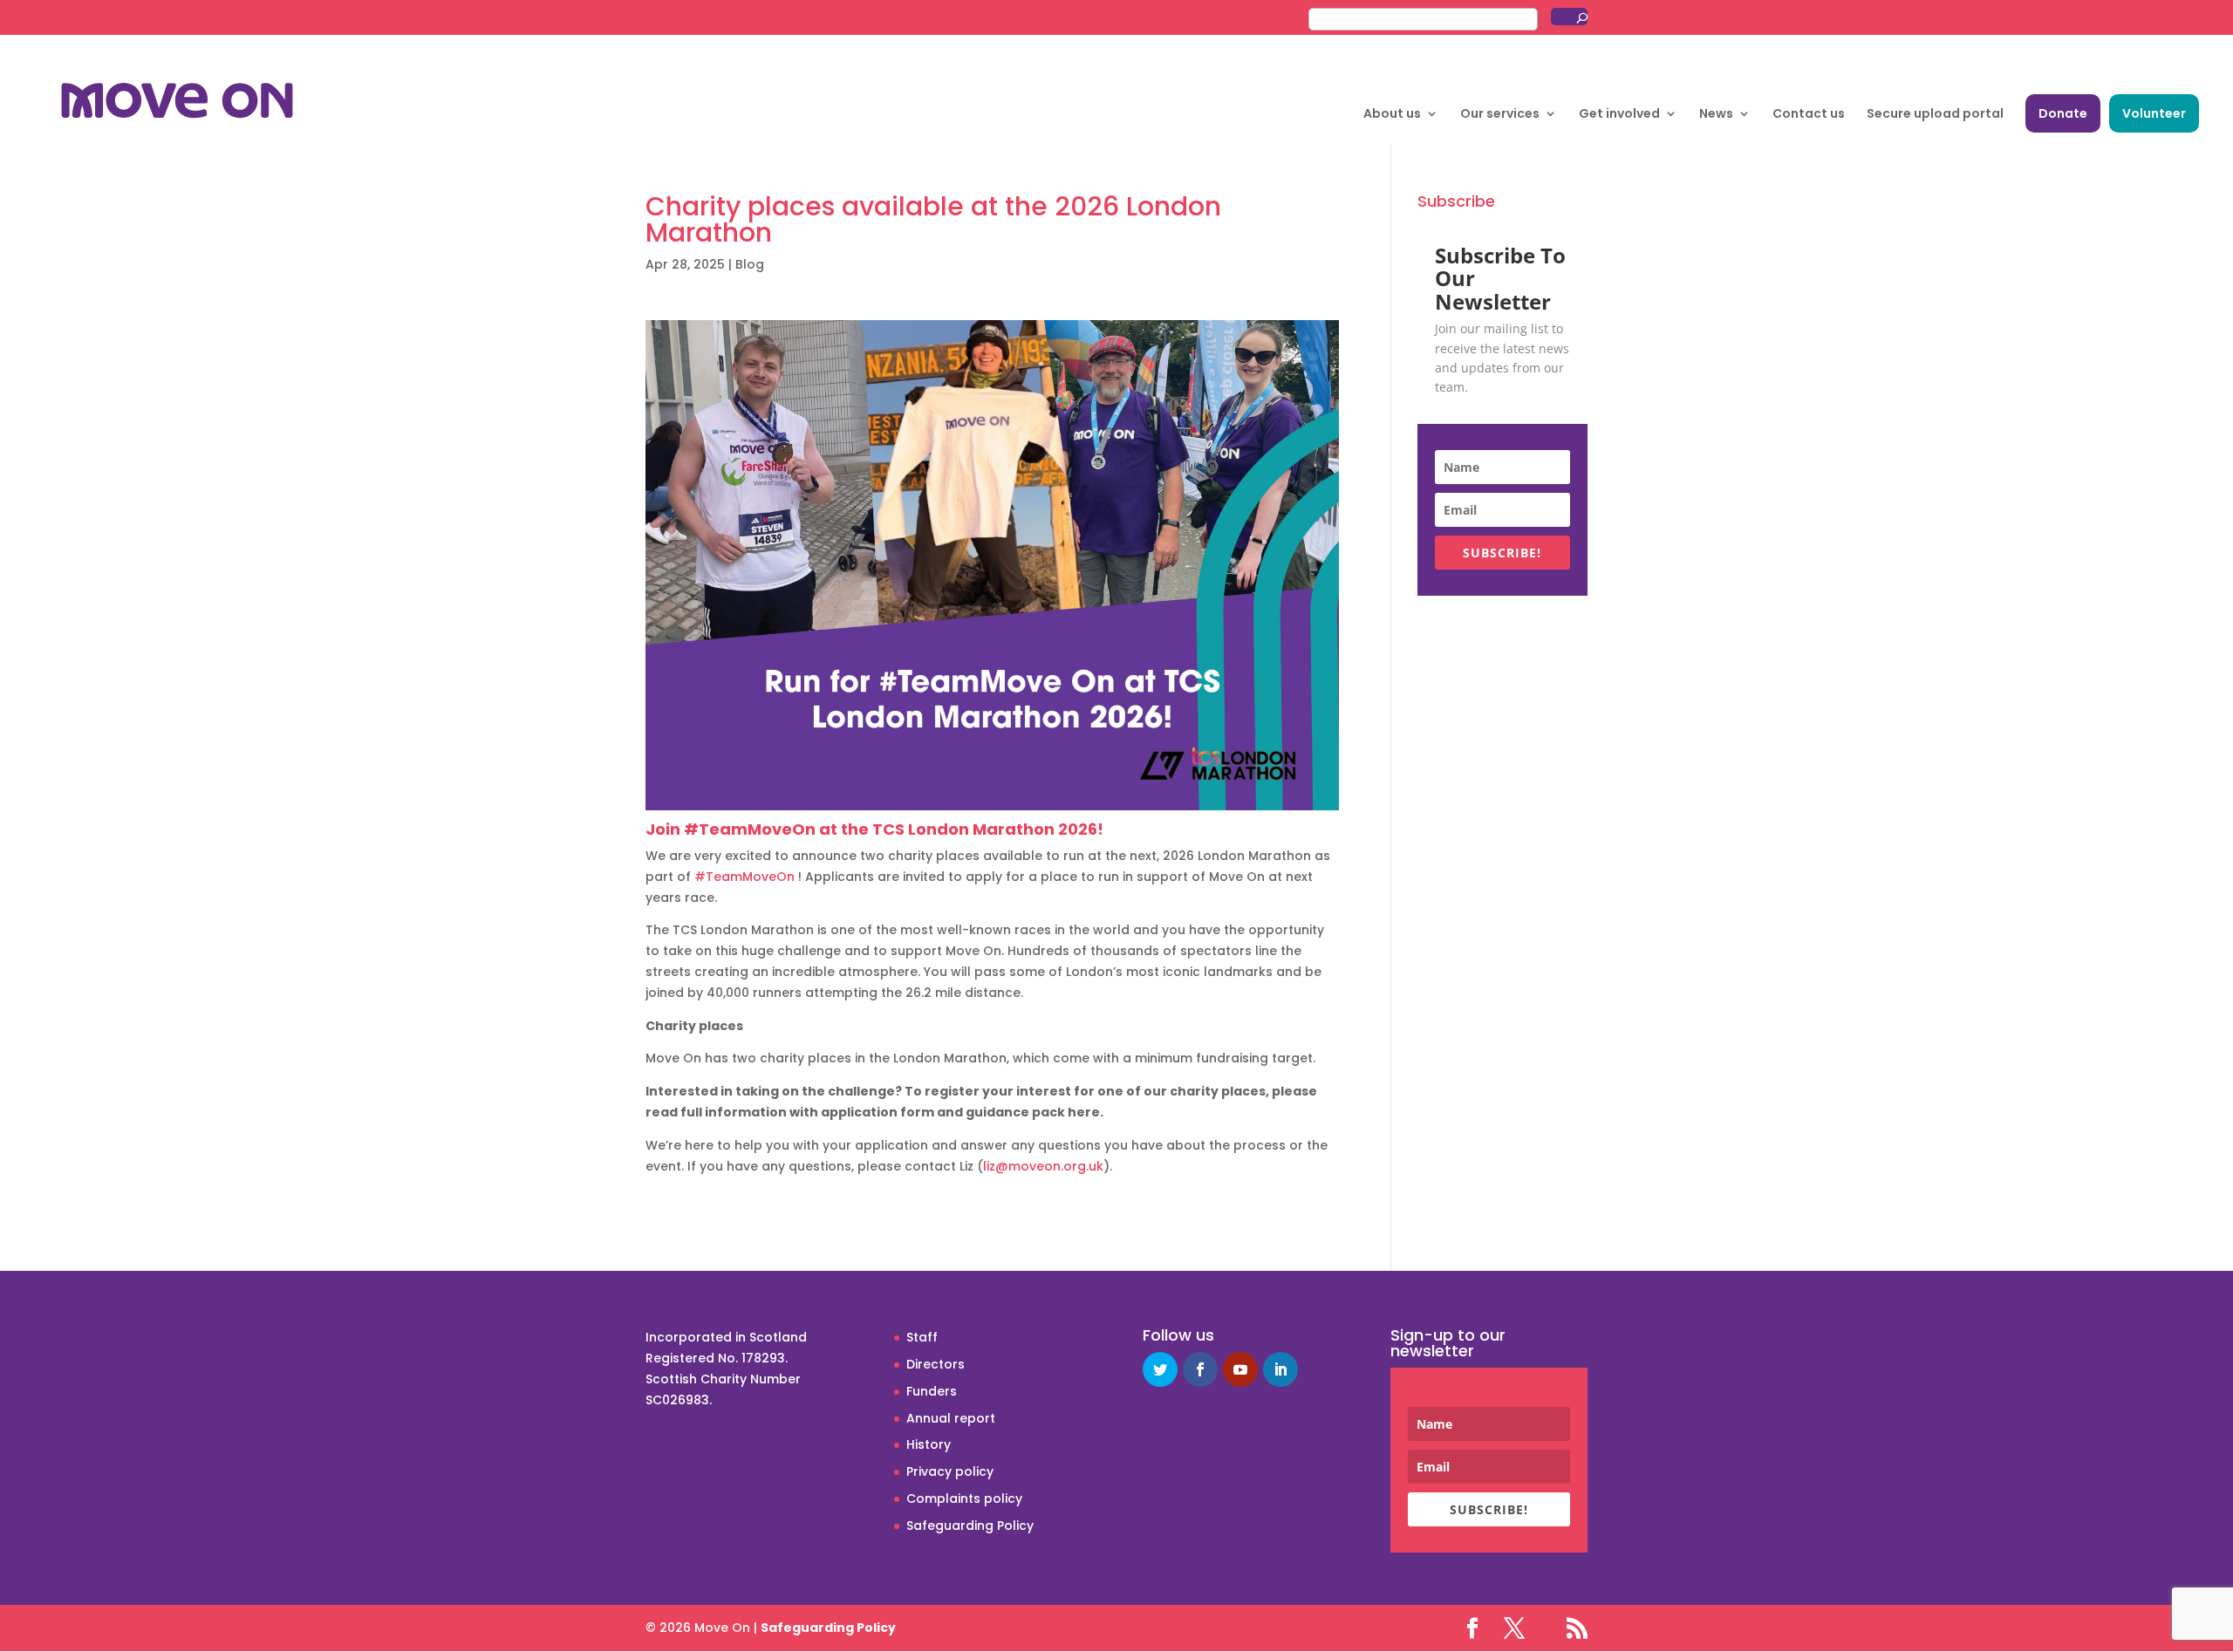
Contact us (1809, 115)
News (1716, 115)
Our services (1500, 115)
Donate (2063, 113)
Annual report (951, 1418)
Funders (932, 1391)
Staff (922, 1337)
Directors (936, 1364)
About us (1392, 115)
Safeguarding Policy (970, 1526)
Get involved (1619, 115)
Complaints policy (964, 1498)
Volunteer (2154, 113)
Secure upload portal (1935, 115)
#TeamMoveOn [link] (744, 877)
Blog (750, 264)
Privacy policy (950, 1471)
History (929, 1444)
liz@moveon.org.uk (1043, 1166)
